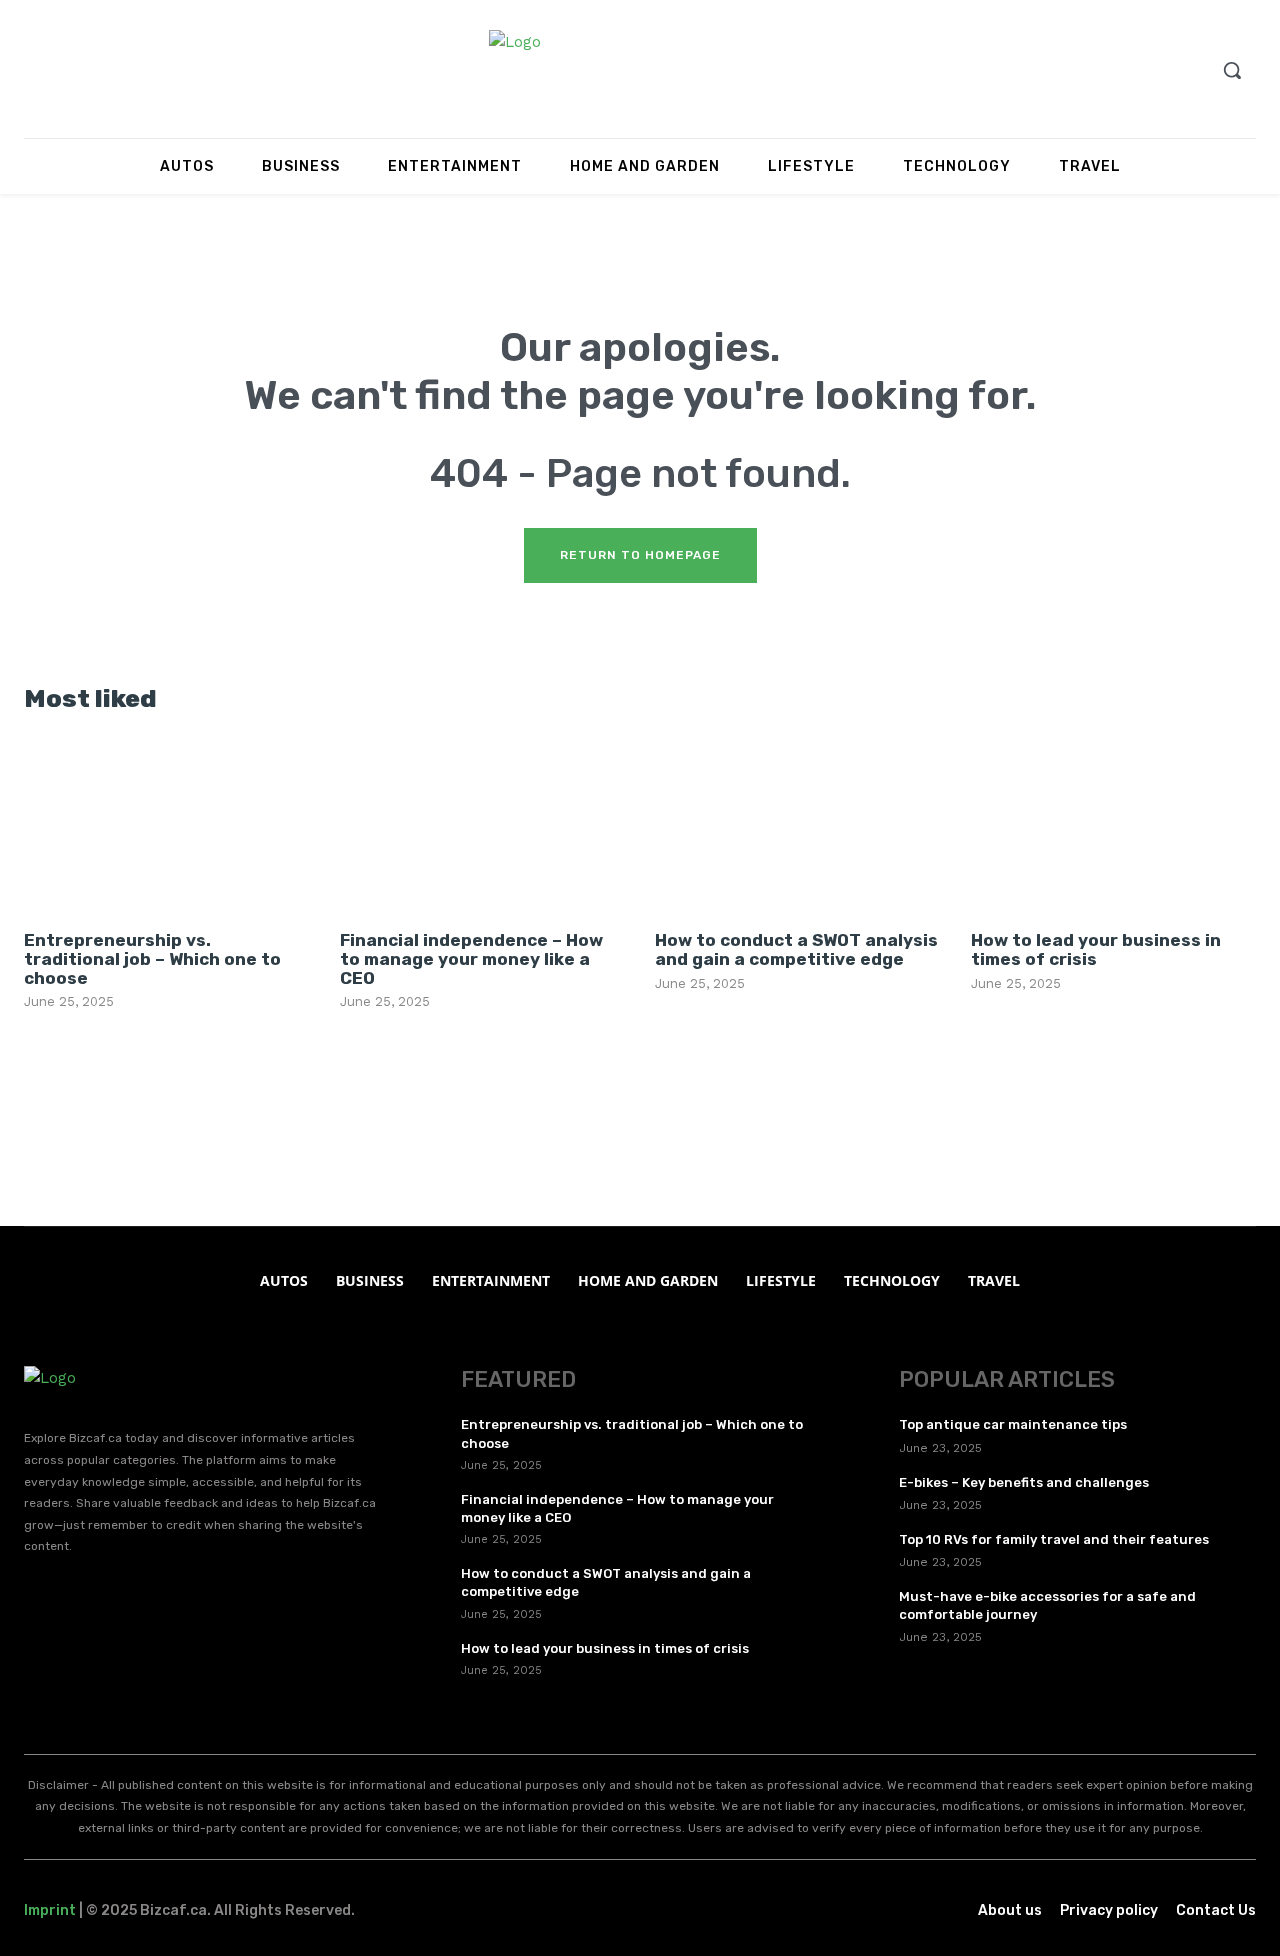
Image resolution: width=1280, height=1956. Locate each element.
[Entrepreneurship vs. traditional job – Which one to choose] (166, 825)
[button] (1232, 70)
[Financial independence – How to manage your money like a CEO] (482, 825)
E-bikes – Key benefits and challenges (1024, 1482)
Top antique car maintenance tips (1013, 1424)
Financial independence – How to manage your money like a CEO (471, 958)
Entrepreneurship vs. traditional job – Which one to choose (152, 958)
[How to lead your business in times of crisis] (1113, 825)
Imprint (50, 1910)
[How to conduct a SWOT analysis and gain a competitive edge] (797, 825)
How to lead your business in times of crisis (1096, 949)
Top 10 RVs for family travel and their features (1054, 1539)
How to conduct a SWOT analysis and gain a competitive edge (796, 949)
